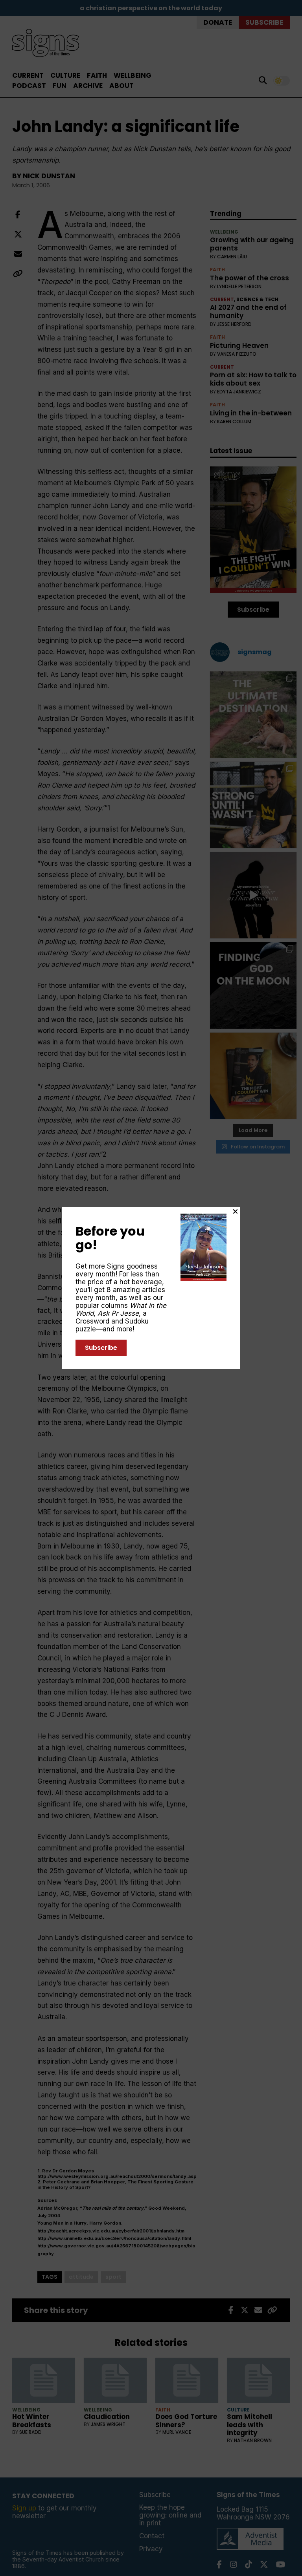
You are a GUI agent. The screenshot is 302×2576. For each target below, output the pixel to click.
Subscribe (101, 1348)
